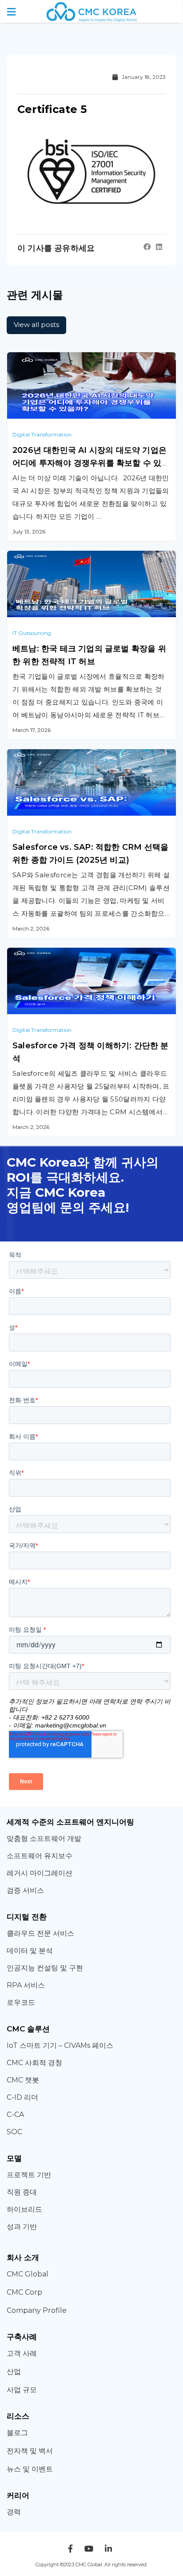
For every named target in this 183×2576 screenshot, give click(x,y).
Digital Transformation (42, 434)
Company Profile (37, 2310)
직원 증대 (22, 2192)
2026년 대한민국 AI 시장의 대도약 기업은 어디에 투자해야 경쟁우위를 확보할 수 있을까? (91, 463)
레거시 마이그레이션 (40, 1873)
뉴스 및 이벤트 (30, 2469)
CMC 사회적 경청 (34, 2063)
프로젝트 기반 (29, 2175)
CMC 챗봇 (23, 2080)
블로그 (17, 2433)
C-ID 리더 (22, 2097)
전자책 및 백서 (30, 2451)
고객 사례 (22, 2353)
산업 (14, 2372)
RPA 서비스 (26, 1985)
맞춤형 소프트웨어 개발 (44, 1839)
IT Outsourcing (32, 633)
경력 (14, 2512)
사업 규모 (22, 2390)
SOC (14, 2132)
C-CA (15, 2115)
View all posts (36, 325)
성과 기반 (22, 2227)
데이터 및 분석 (30, 1951)
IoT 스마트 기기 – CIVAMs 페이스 (60, 2045)
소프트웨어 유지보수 (40, 1856)
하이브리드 (24, 2209)
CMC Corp (24, 2292)
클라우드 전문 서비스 (40, 1933)
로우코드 (21, 2002)
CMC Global (28, 2274)
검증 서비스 (25, 1890)
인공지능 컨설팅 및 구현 (45, 1968)
